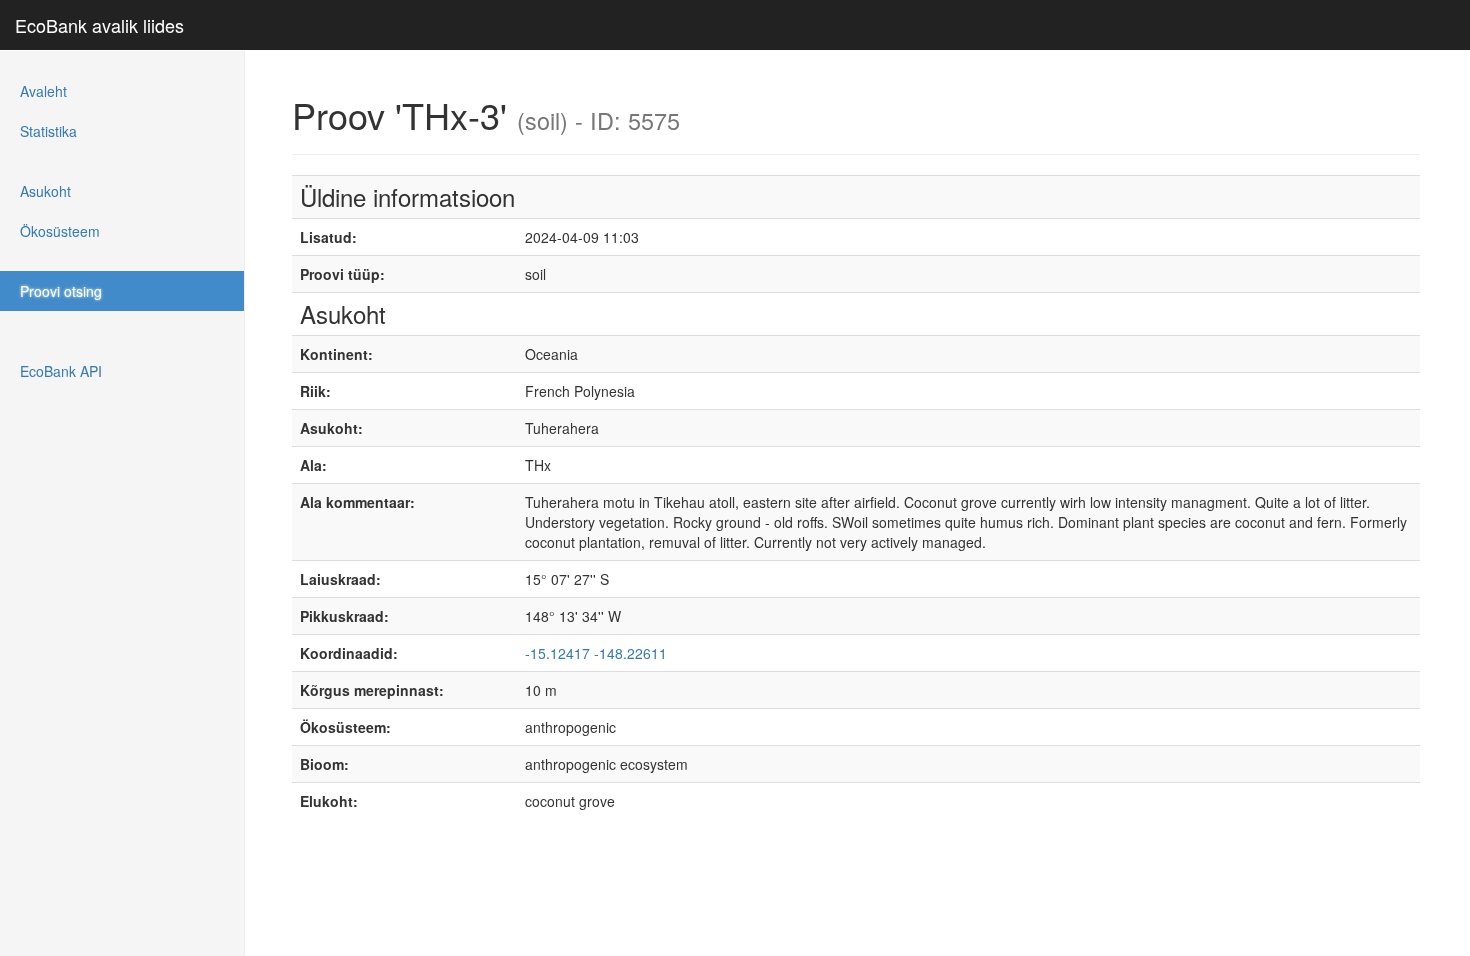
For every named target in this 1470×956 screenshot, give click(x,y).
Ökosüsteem (60, 231)
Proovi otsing (61, 291)
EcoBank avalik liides (99, 25)
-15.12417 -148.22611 (596, 653)
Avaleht (43, 91)
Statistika (48, 131)
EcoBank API (61, 371)
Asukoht (45, 191)
